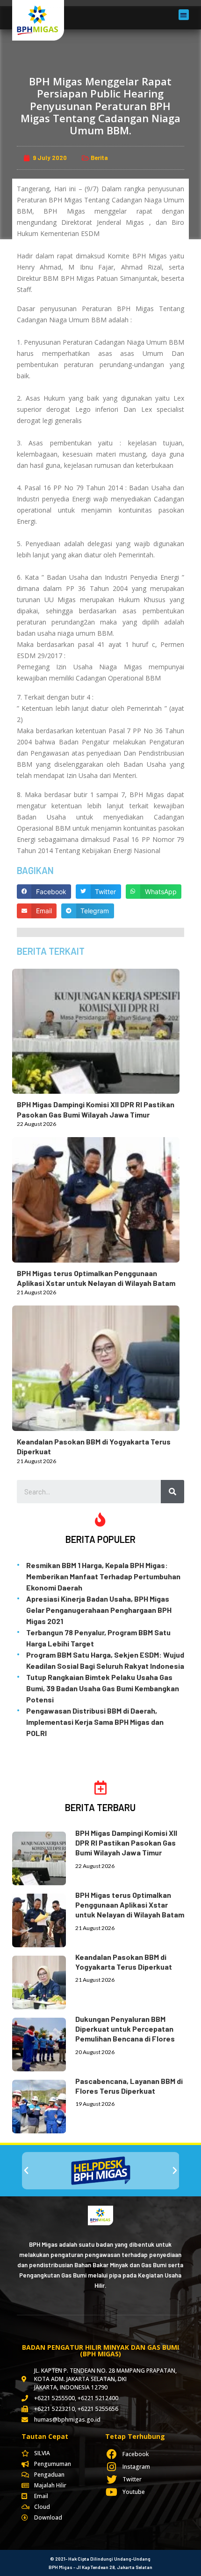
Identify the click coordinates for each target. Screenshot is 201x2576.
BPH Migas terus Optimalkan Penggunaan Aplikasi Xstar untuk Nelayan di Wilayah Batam (130, 1905)
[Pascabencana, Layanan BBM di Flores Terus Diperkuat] (44, 2105)
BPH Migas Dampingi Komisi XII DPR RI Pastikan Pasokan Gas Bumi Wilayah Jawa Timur (126, 1843)
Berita (99, 158)
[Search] (172, 1492)
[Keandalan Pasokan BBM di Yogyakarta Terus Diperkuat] (100, 1366)
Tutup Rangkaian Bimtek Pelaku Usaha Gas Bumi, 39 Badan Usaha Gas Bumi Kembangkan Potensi (103, 1688)
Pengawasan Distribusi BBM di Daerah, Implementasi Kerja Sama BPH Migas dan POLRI (95, 1722)
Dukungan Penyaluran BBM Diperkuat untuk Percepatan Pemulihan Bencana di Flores (125, 2029)
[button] (184, 15)
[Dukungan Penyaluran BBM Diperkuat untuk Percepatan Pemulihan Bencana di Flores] (44, 2043)
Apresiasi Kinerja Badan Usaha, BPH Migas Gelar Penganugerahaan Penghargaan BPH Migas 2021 (99, 1610)
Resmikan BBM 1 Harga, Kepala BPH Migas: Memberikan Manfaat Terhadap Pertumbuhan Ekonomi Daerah (103, 1576)
